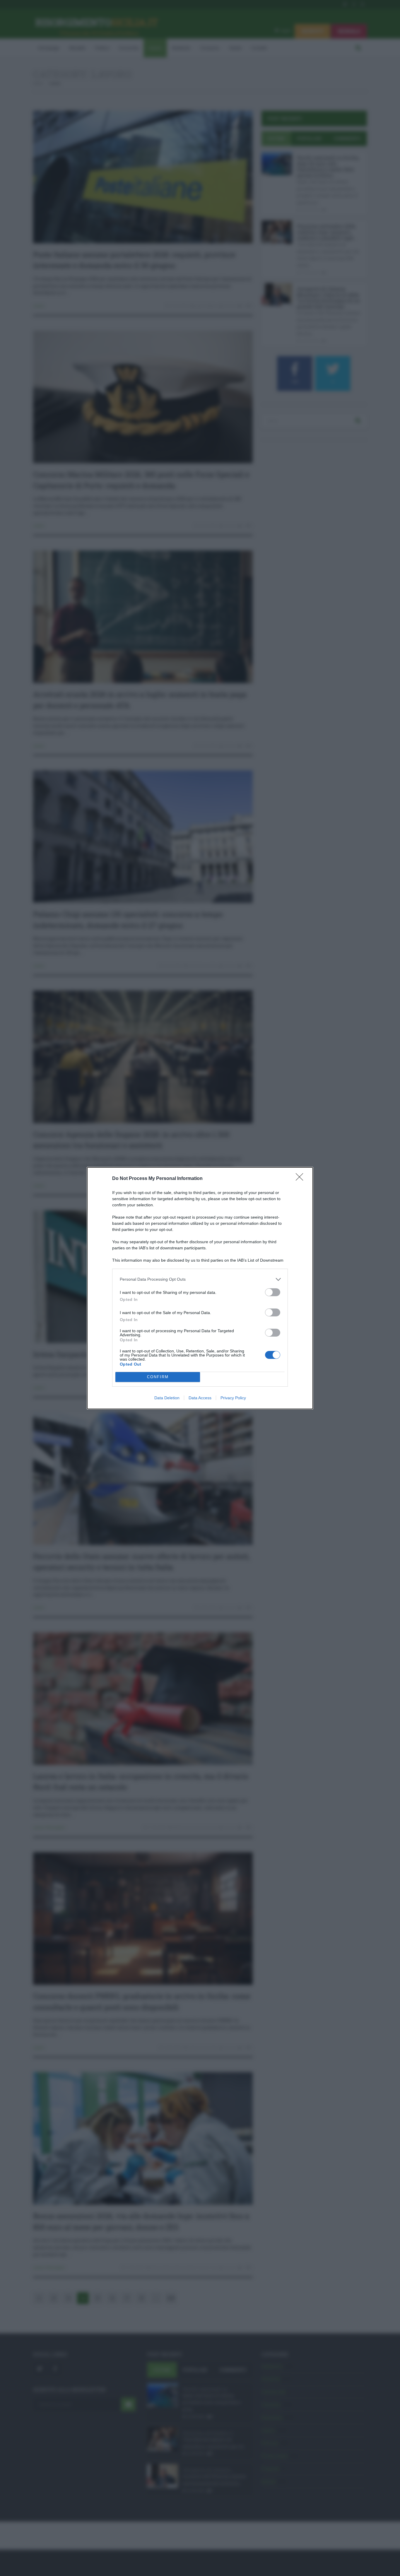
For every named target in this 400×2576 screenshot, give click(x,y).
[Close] (301, 1179)
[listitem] (200, 1279)
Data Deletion (167, 1398)
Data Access (200, 1398)
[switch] (273, 1292)
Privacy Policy (233, 1398)
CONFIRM (158, 1377)
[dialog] (200, 1288)
